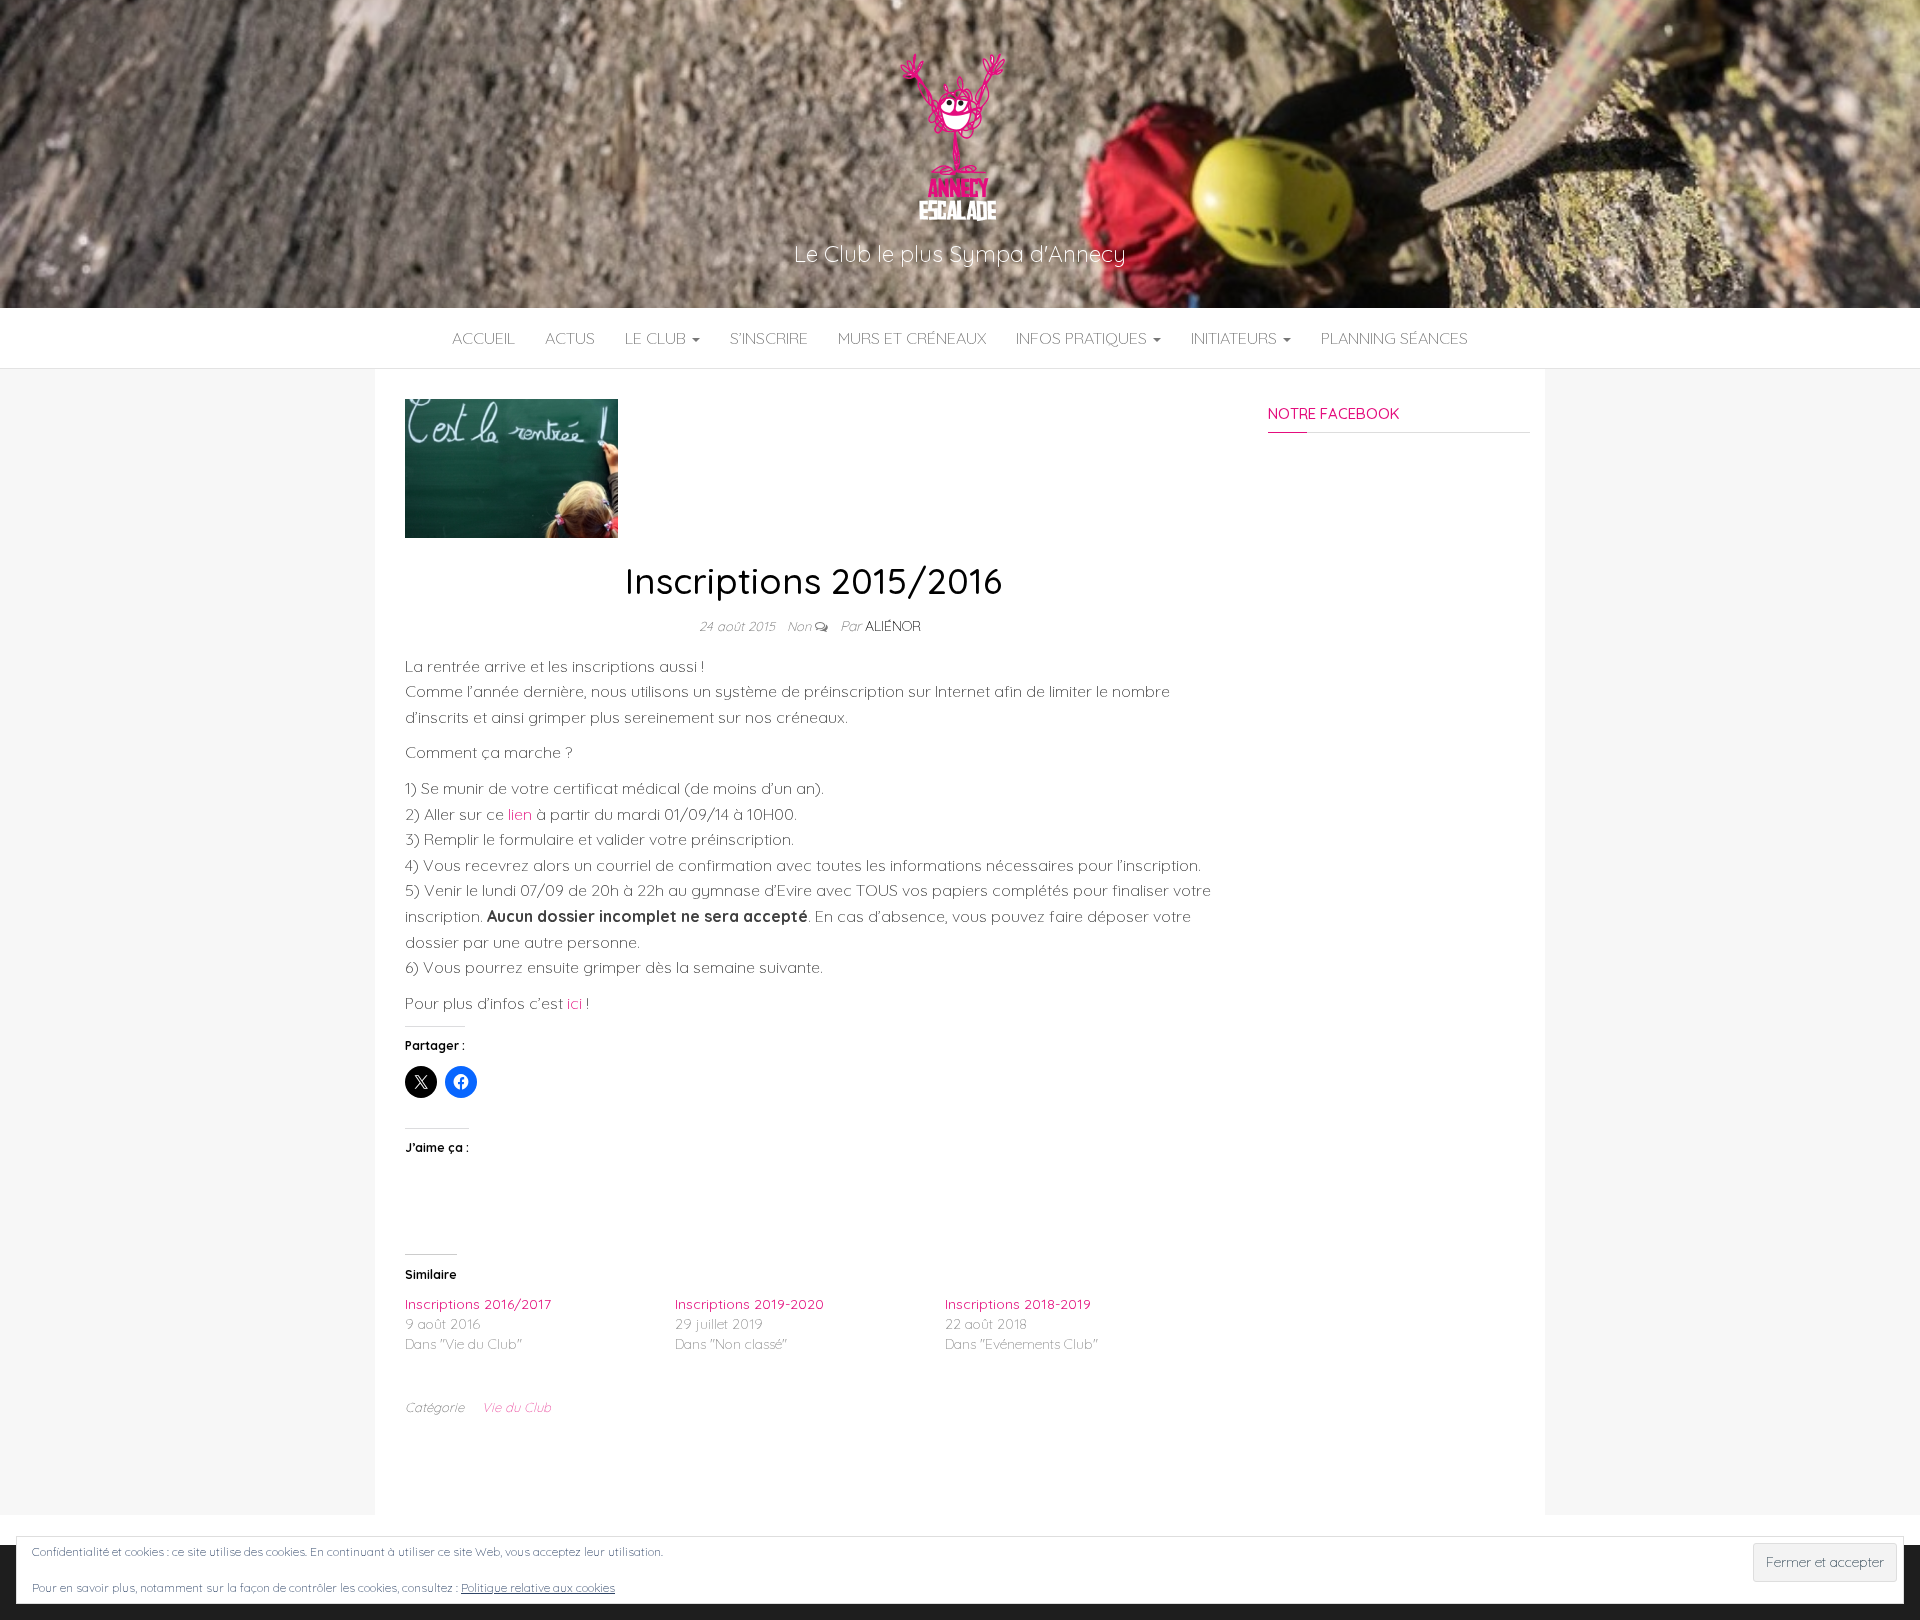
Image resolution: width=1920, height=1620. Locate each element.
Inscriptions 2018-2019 (1018, 1304)
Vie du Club (516, 1407)
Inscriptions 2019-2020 (749, 1304)
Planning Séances (1394, 338)
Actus (570, 338)
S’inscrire (769, 338)
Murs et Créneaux (912, 338)
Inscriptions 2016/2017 (478, 1304)
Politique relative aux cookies (538, 1587)
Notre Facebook (1333, 413)
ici (574, 1003)
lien (520, 814)
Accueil (483, 338)
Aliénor (893, 626)
